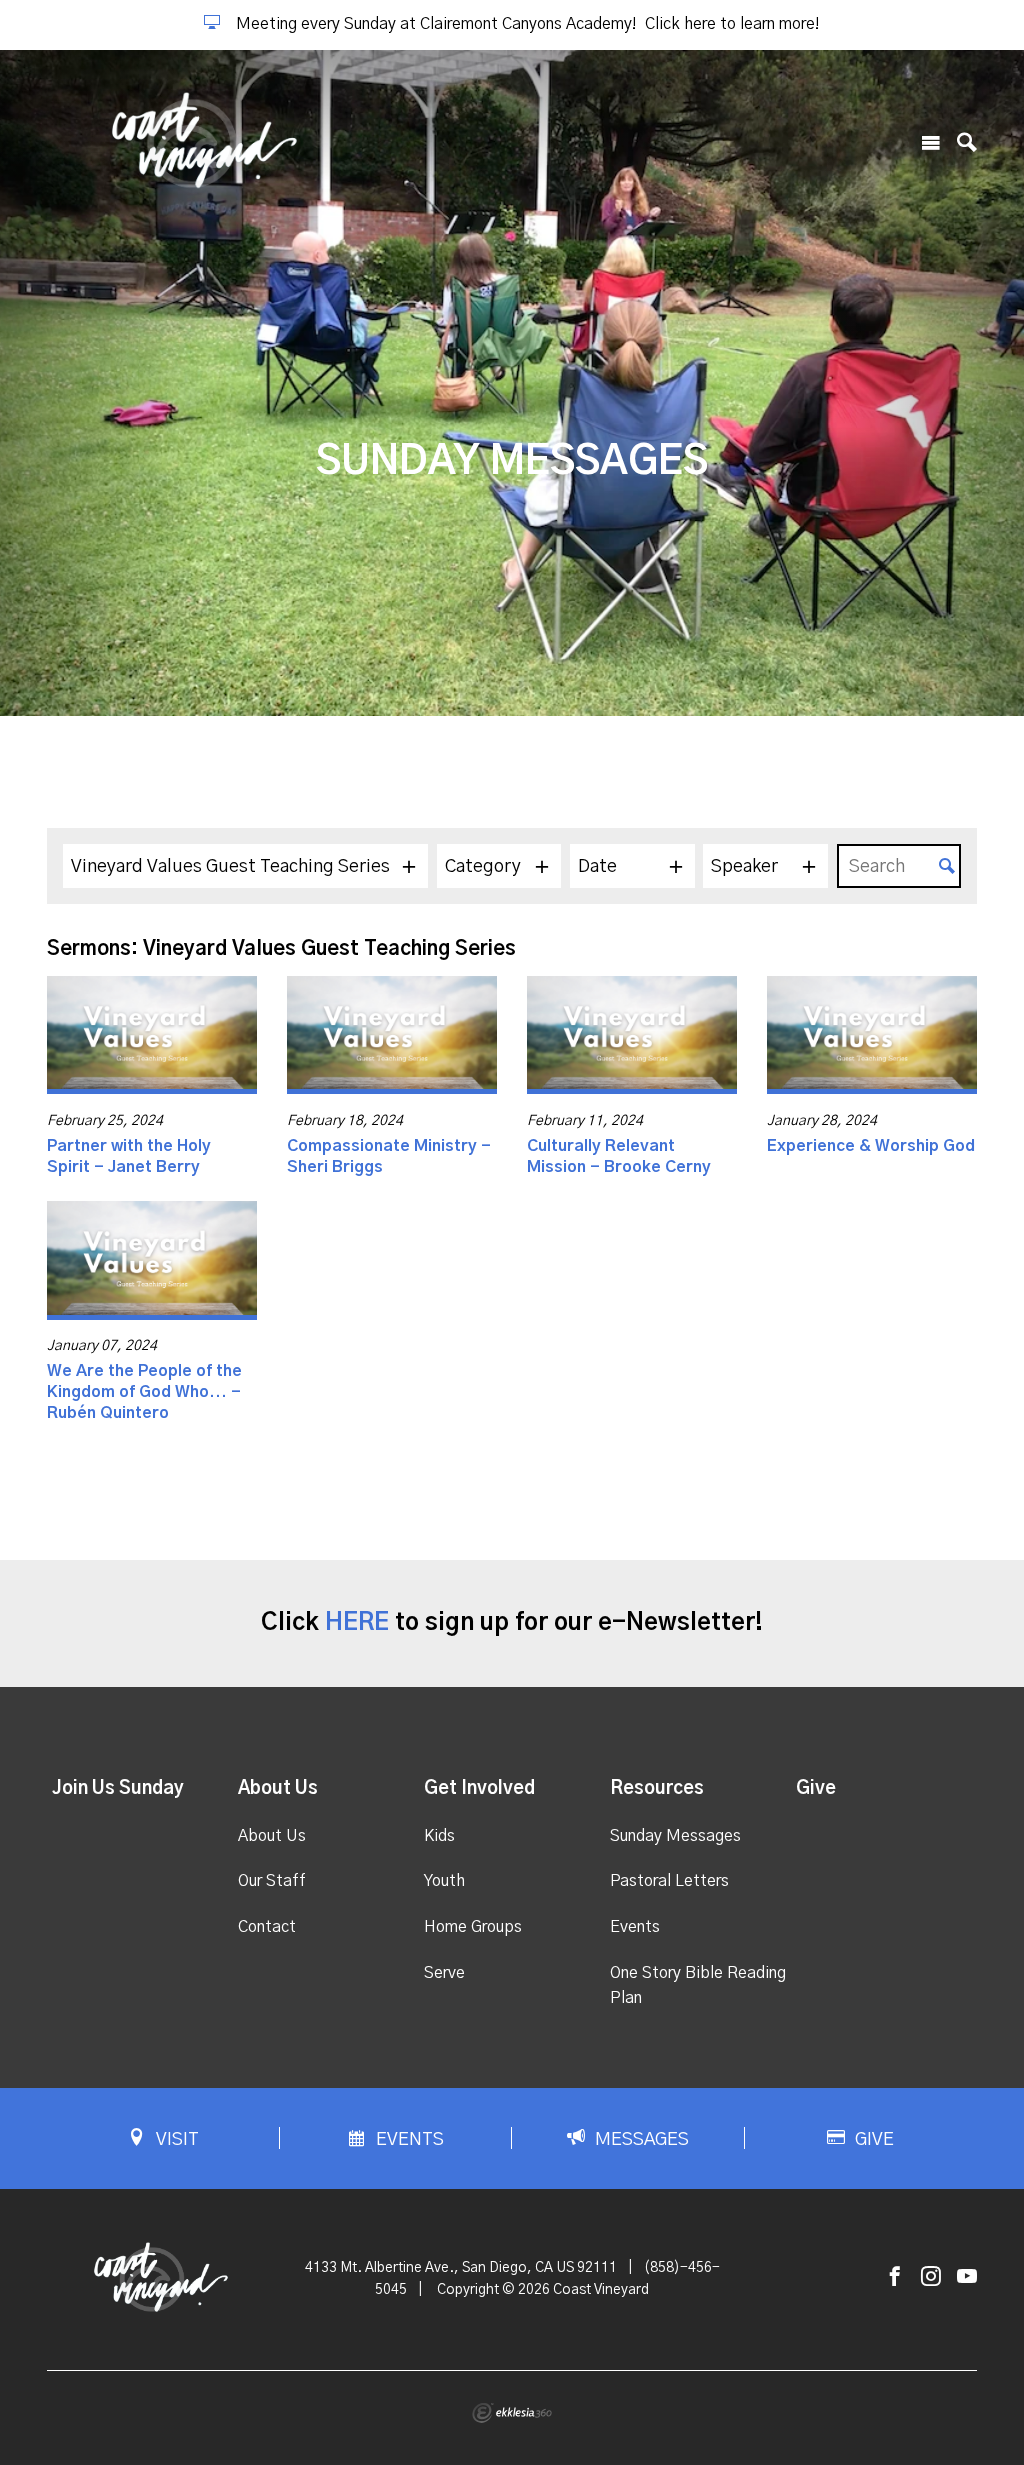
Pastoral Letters (669, 1881)
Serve (444, 1973)
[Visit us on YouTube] (967, 2277)
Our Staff (272, 1881)
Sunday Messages (675, 1836)
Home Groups (473, 1927)
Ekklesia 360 (512, 2413)
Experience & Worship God (871, 1146)
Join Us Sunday (118, 1789)
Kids (439, 1836)
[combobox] (245, 866)
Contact (267, 1927)
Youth (444, 1881)
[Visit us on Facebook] (895, 2277)
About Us (278, 1789)
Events (635, 1927)
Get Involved (479, 1789)
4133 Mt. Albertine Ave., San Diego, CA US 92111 (461, 2268)
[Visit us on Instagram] (931, 2277)
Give (816, 1789)
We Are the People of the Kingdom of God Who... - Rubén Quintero (144, 1392)
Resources (657, 1789)
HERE (357, 1623)
